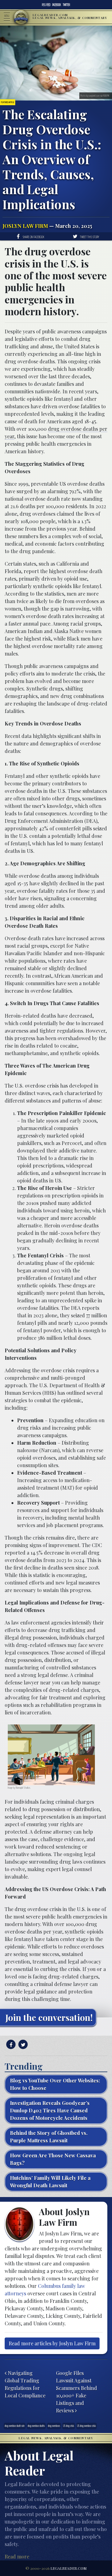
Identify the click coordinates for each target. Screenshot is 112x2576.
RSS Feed (46, 5)
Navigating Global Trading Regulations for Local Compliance (25, 2384)
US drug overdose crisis (86, 2426)
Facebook (57, 5)
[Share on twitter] (22, 2045)
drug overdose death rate (15, 2426)
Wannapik (19, 1788)
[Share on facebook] (10, 2045)
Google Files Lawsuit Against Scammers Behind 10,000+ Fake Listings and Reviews (77, 2392)
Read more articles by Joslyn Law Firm (52, 2343)
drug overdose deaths (36, 2426)
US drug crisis (69, 2426)
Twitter (66, 5)
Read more (17, 2556)
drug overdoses (54, 2426)
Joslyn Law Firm (25, 226)
